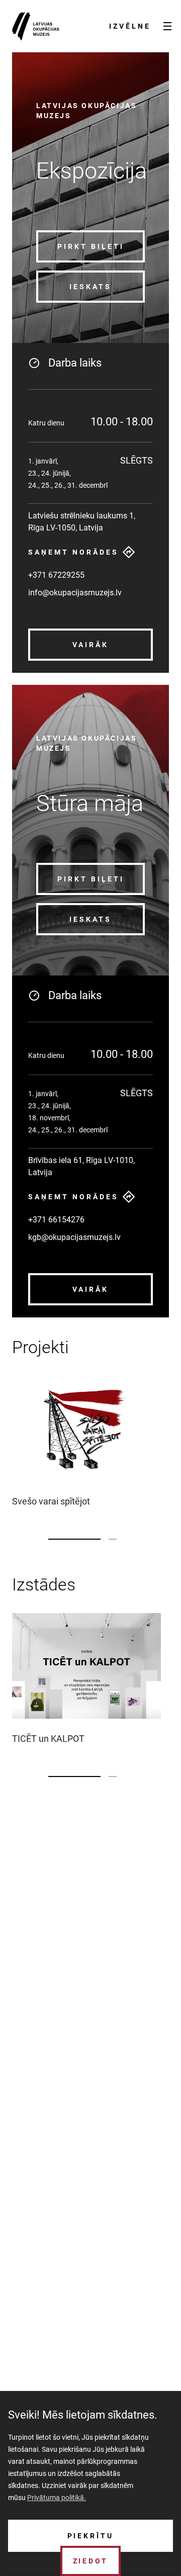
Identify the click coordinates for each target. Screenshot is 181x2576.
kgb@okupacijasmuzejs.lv (74, 1237)
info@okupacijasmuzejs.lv (75, 593)
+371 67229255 (56, 575)
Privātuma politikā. (57, 2498)
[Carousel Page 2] (113, 1539)
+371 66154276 (56, 1220)
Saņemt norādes (73, 552)
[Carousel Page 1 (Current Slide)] (74, 1539)
